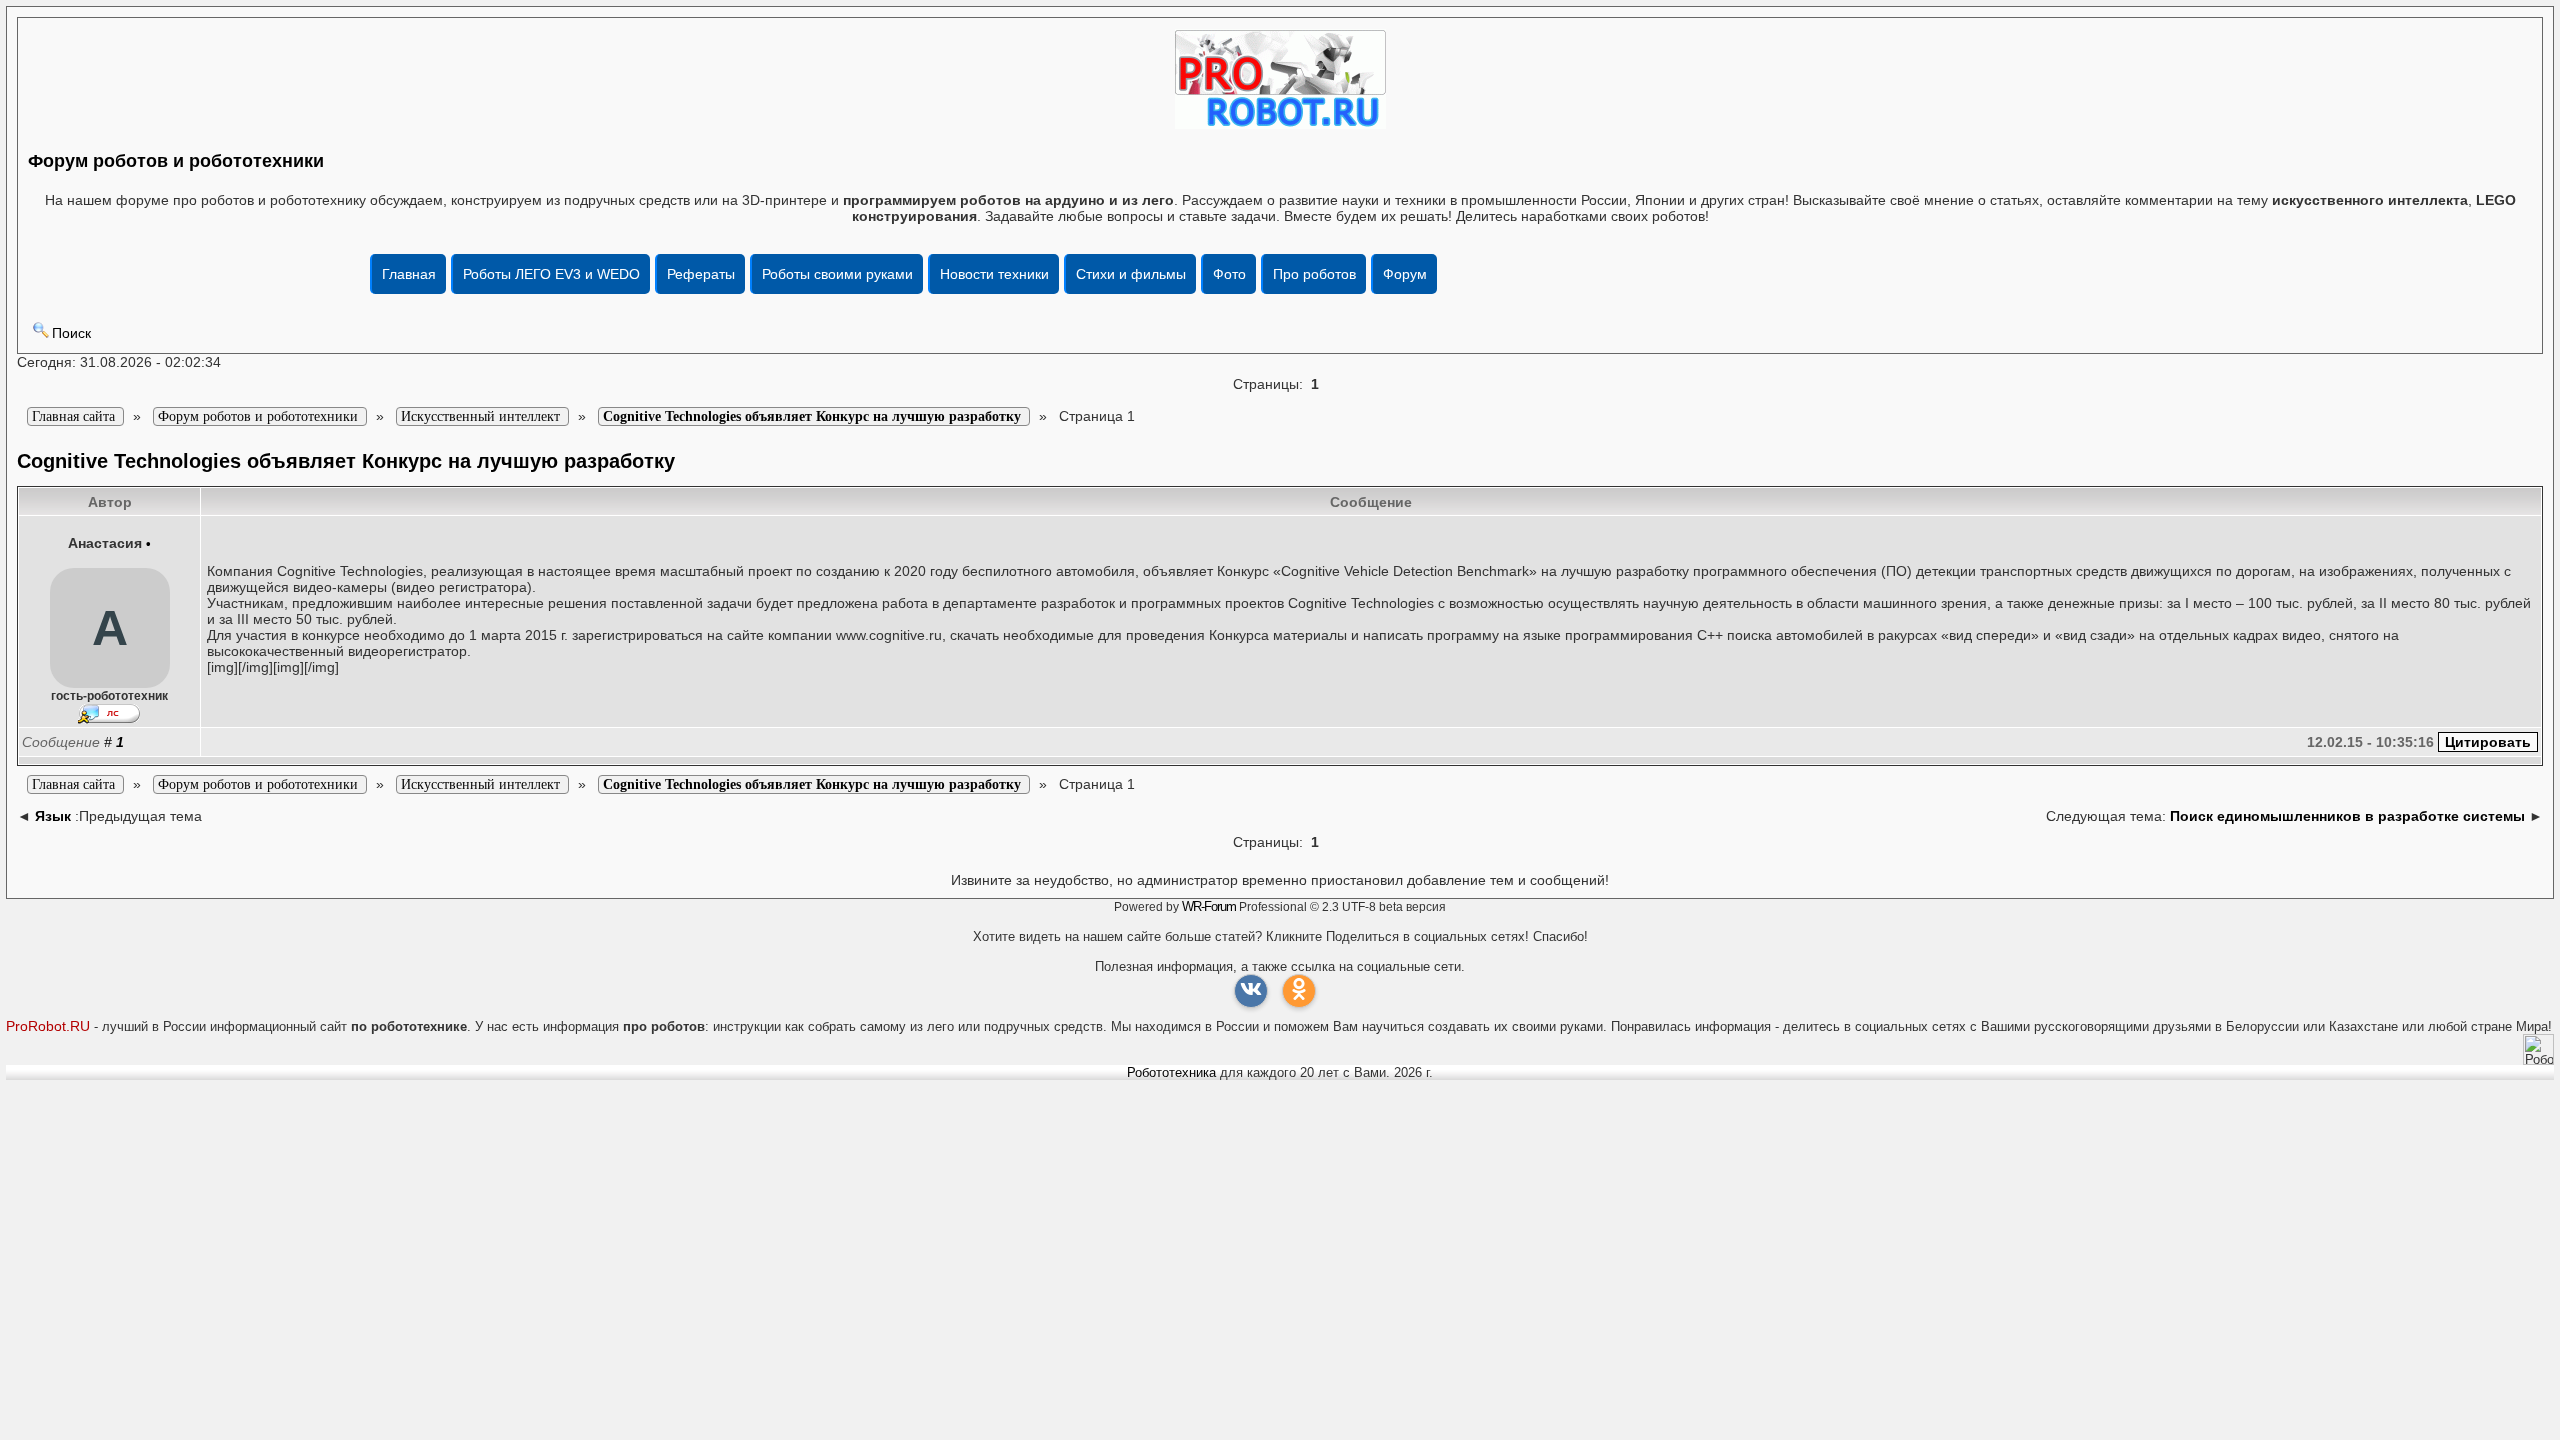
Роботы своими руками (837, 274)
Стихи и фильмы (1131, 274)
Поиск (71, 333)
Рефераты (701, 274)
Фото (1229, 274)
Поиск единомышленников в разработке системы (2347, 816)
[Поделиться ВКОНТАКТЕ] (1251, 991)
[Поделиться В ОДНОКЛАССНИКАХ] (1299, 991)
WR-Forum (1209, 906)
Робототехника (1171, 1072)
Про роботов (1314, 274)
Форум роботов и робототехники (176, 161)
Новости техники (994, 274)
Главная (409, 274)
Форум (1405, 274)
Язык (53, 816)
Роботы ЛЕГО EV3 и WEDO (551, 274)
